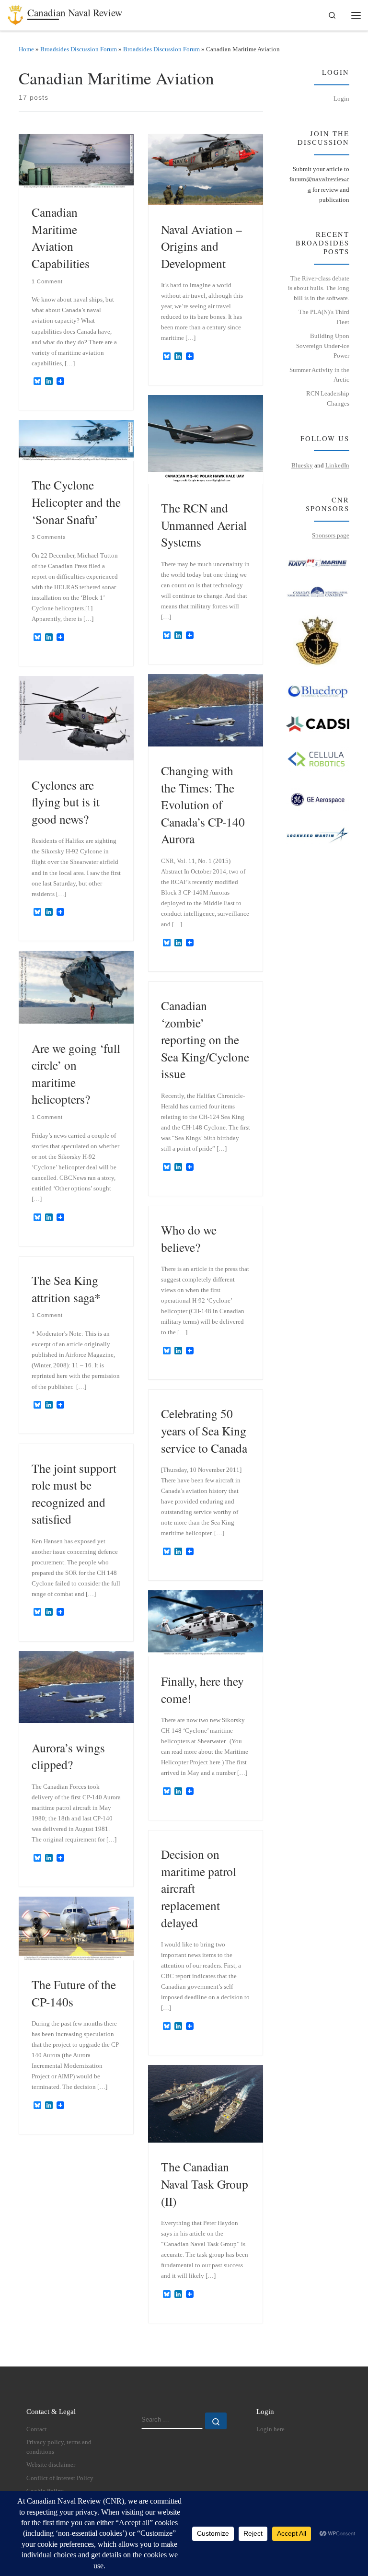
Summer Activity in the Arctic (319, 375)
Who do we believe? (189, 1238)
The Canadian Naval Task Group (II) (205, 2184)
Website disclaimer (51, 2465)
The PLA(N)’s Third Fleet (324, 317)
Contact (37, 2429)
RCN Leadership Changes (328, 398)
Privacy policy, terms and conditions (59, 2447)
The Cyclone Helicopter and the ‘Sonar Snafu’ (76, 502)
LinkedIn (337, 465)
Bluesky (302, 465)
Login (341, 99)
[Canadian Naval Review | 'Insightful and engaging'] (16, 13)
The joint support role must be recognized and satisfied (74, 1494)
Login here (270, 2429)
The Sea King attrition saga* (66, 1289)
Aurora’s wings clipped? (68, 1756)
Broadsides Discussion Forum (79, 49)
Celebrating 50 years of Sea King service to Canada (204, 1430)
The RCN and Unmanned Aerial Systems (204, 525)
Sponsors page (331, 535)
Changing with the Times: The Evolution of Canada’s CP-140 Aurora (203, 804)
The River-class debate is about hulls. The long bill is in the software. (319, 288)
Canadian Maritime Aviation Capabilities (61, 238)
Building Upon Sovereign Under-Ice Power (323, 346)
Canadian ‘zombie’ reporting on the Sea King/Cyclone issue (205, 1039)
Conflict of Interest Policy (60, 2478)
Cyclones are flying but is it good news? (66, 802)
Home (26, 49)
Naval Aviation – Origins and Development (201, 246)
